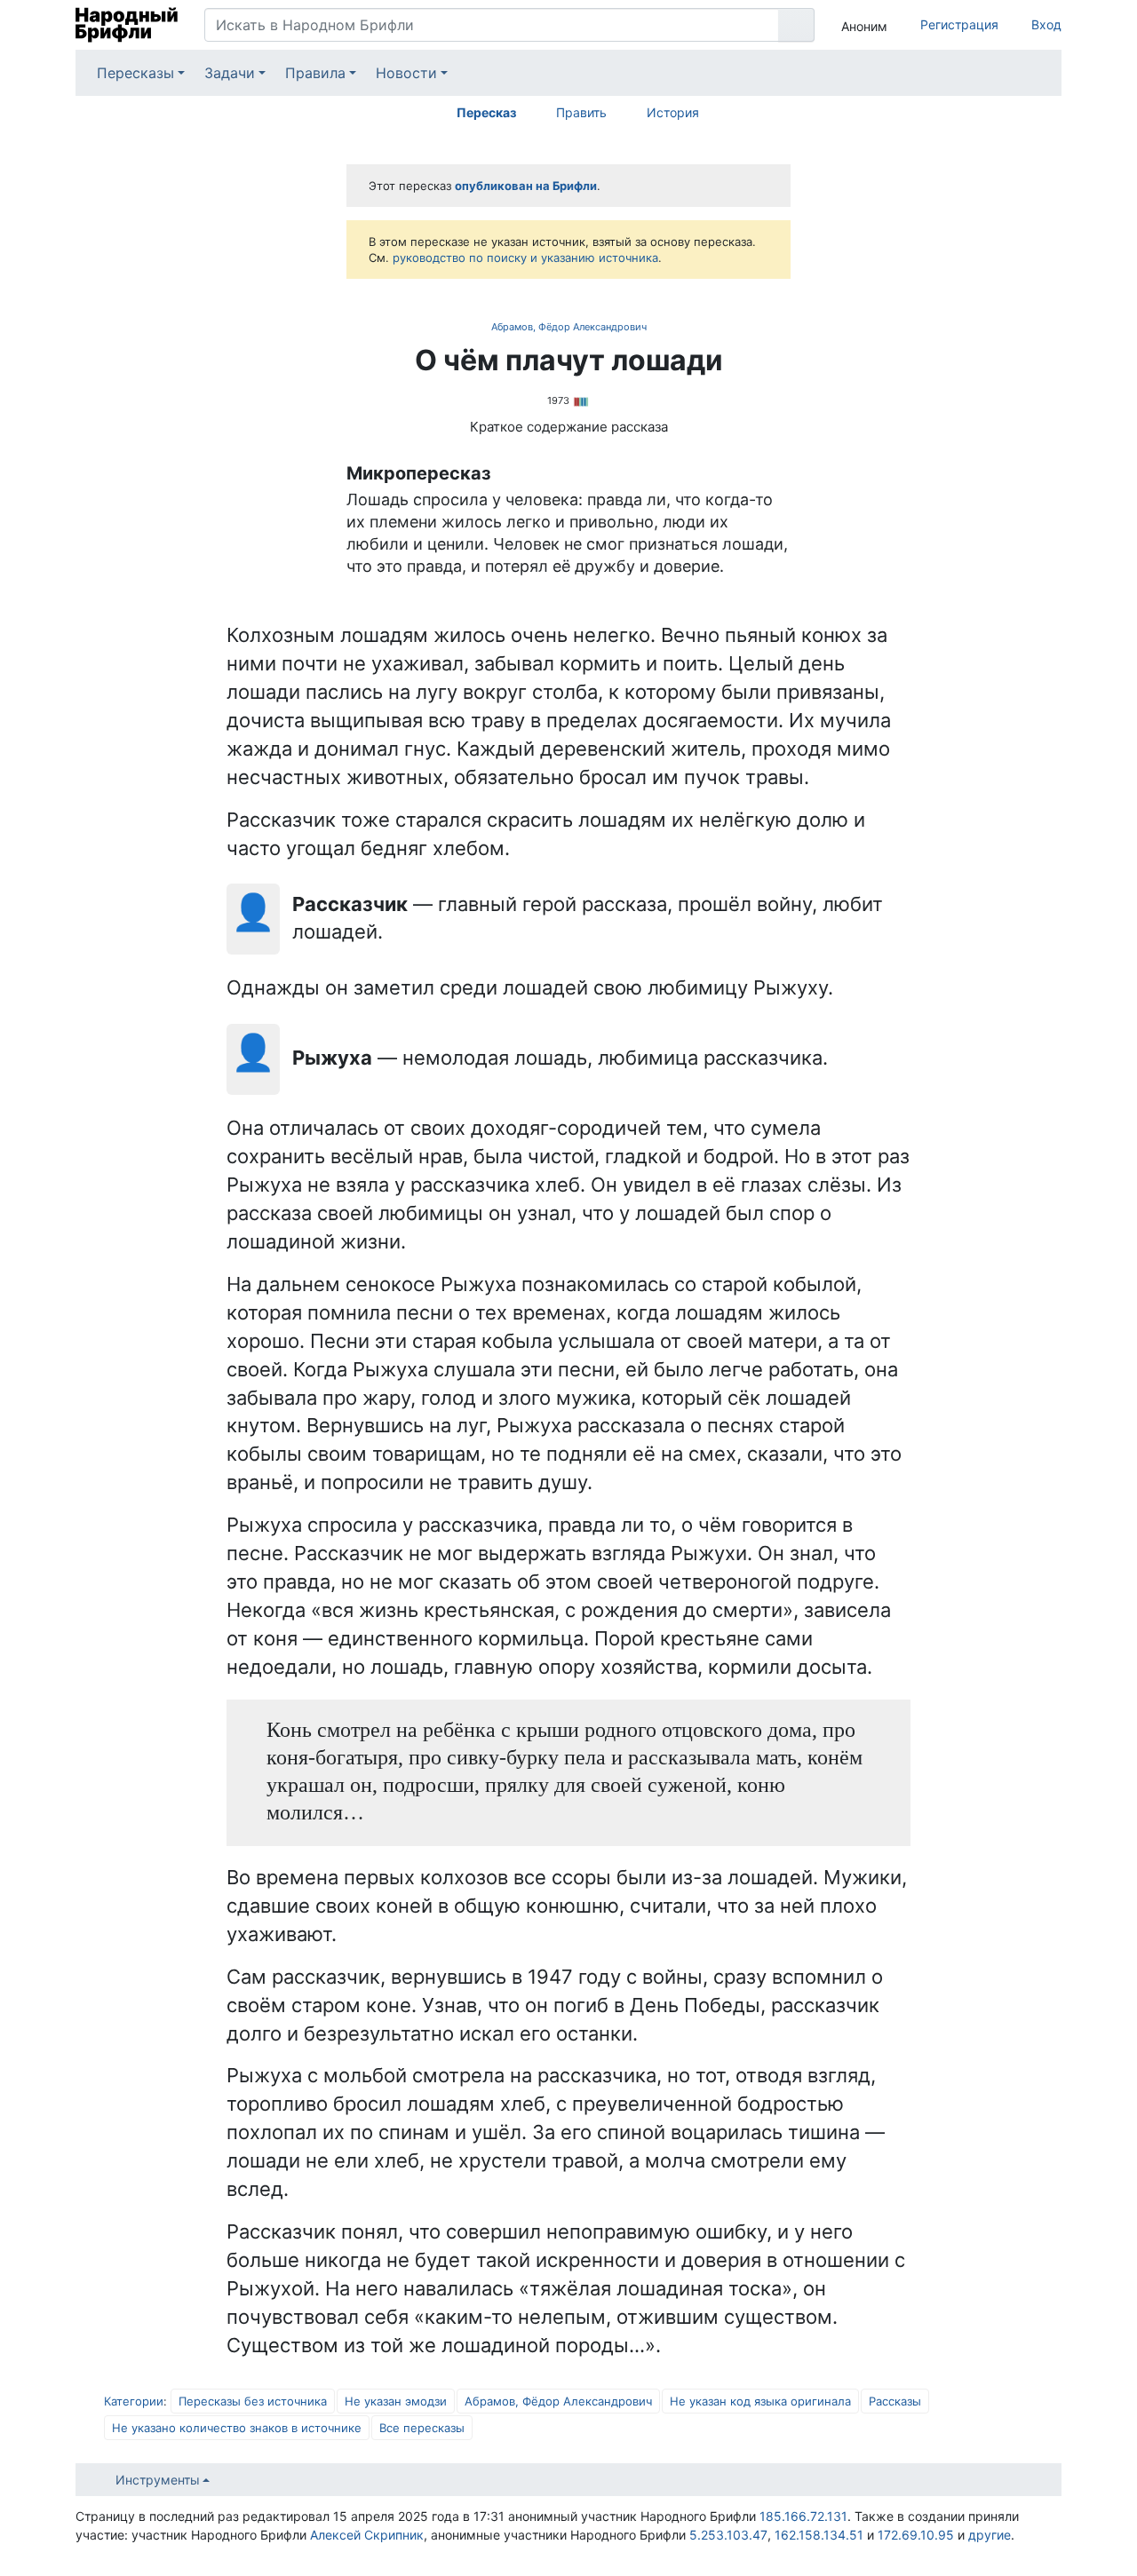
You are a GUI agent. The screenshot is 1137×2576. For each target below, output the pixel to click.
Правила (315, 73)
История (673, 112)
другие (990, 2535)
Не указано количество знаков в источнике (237, 2428)
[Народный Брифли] (127, 25)
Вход (1046, 24)
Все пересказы (422, 2428)
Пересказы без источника (253, 2401)
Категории (134, 2401)
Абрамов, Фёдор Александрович (569, 327)
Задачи (230, 73)
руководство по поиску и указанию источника (525, 258)
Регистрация (959, 24)
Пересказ (486, 112)
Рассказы (895, 2401)
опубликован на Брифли (526, 186)
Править (581, 112)
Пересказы (135, 73)
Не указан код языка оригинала (760, 2401)
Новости (406, 73)
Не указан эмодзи (396, 2401)
